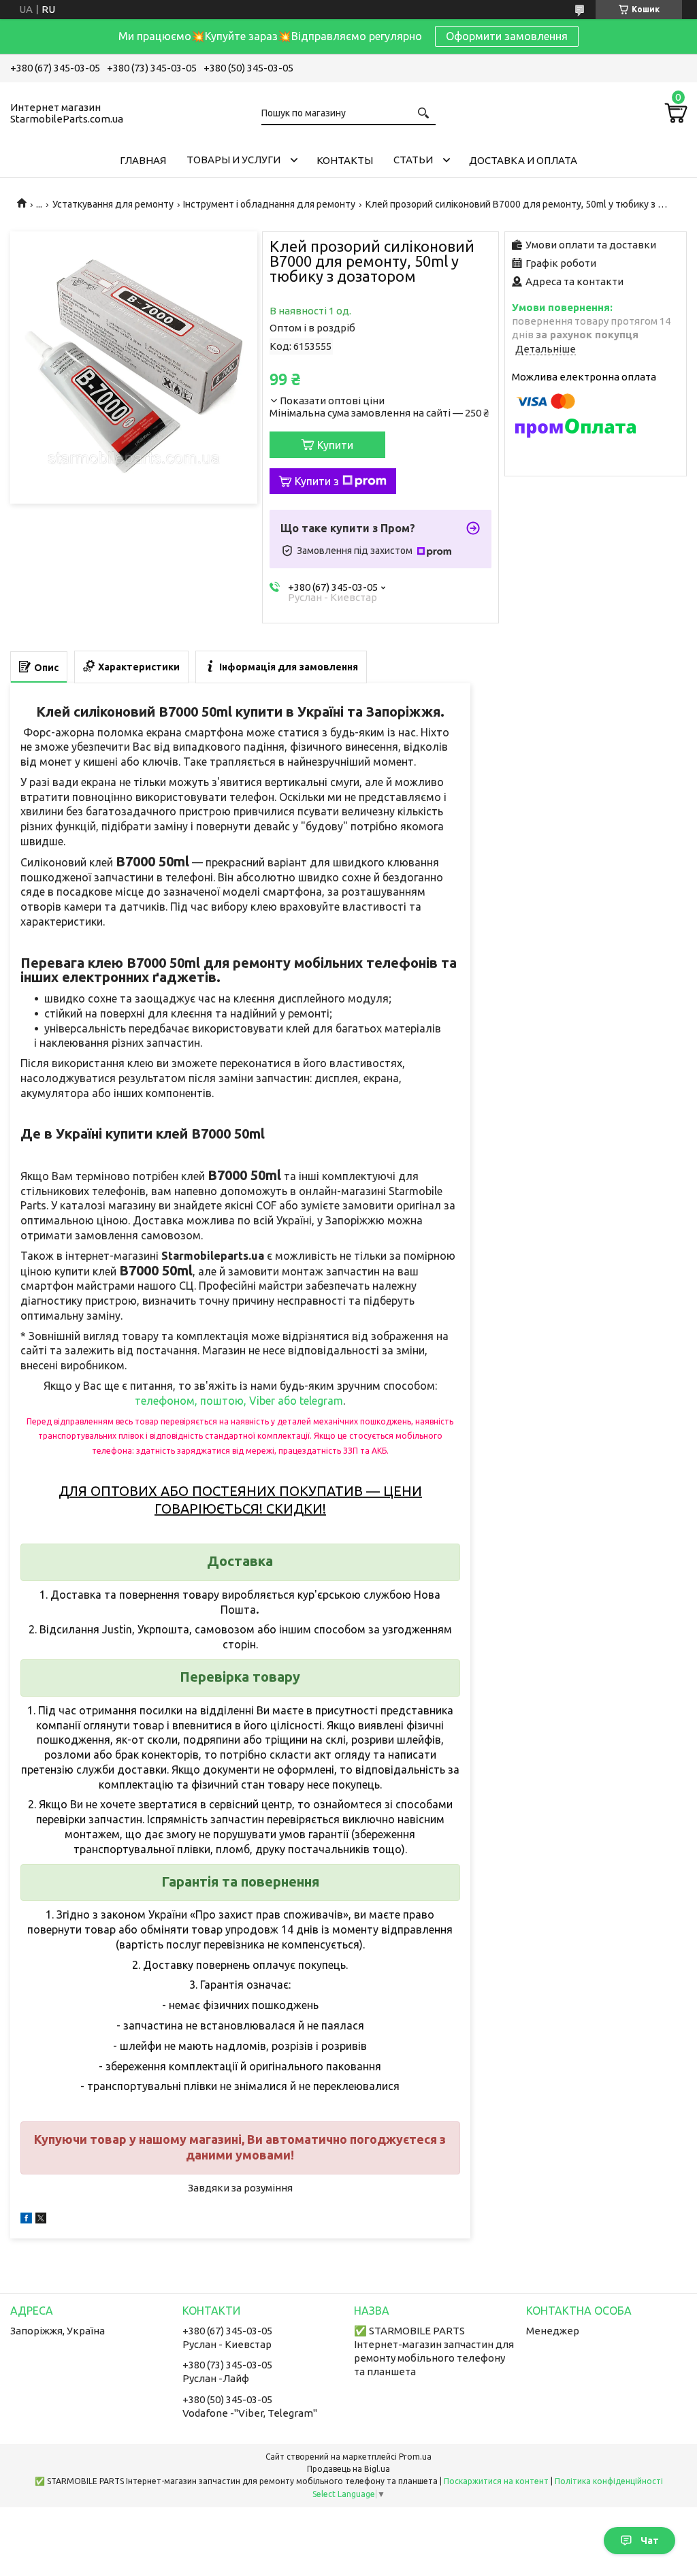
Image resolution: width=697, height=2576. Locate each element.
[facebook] (26, 2220)
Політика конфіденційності (609, 2481)
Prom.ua (415, 2457)
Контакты (345, 160)
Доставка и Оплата (523, 160)
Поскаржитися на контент (496, 2481)
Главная (143, 160)
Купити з (317, 481)
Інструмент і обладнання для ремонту (269, 204)
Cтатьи (413, 160)
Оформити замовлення (507, 36)
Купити (335, 445)
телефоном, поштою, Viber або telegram (239, 1401)
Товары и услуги (233, 160)
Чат (650, 2541)
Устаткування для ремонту (113, 204)
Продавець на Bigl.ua (348, 2469)
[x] (41, 2220)
